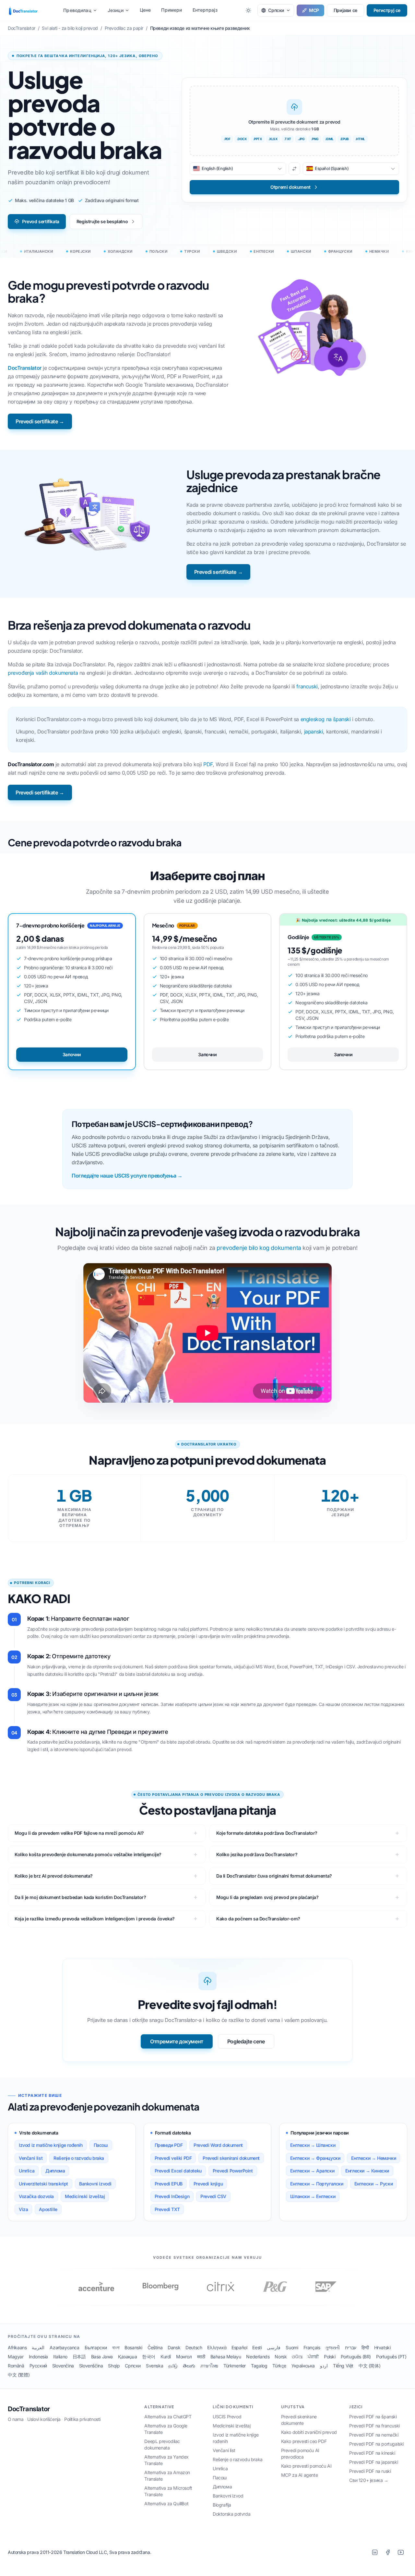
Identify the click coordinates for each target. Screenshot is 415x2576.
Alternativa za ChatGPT (168, 2417)
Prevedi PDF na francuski (374, 2426)
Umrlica (27, 2171)
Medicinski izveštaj (85, 2196)
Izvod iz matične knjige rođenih (51, 2145)
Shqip (114, 2366)
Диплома (55, 2171)
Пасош (101, 2145)
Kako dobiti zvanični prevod (309, 2432)
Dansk (174, 2347)
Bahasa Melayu (226, 2357)
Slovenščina (91, 2366)
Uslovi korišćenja (44, 2419)
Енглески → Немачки (373, 2158)
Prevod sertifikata (41, 221)
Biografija (222, 2505)
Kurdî (166, 2357)
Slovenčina (63, 2366)
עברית (351, 2347)
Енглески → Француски (315, 2158)
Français (312, 2347)
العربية (38, 2347)
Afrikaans (17, 2347)
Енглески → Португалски (317, 2184)
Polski (330, 2357)
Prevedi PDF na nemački (374, 2435)
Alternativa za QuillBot (166, 2503)
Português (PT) (391, 2357)
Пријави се (345, 10)
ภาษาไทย (209, 2366)
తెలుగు (189, 2366)
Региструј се (387, 10)
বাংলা (116, 2347)
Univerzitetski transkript (43, 2184)
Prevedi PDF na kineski (372, 2453)
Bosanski (133, 2347)
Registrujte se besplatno (102, 221)
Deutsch (194, 2347)
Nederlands (258, 2357)
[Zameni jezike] (294, 169)
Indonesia (38, 2357)
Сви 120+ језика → (369, 2480)
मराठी (201, 2357)
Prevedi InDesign (172, 2196)
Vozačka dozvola (36, 2196)
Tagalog (259, 2366)
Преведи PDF (169, 2145)
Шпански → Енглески (313, 2196)
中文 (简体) (369, 2366)
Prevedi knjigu (208, 2184)
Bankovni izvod (228, 2496)
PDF (208, 764)
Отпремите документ (177, 2041)
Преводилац (77, 10)
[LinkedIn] (375, 2552)
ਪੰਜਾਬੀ (313, 2357)
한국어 (149, 2357)
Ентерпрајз (205, 10)
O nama (16, 2419)
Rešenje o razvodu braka (79, 2158)
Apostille (48, 2209)
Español (239, 2347)
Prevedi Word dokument (218, 2145)
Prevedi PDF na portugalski (376, 2444)
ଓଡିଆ (297, 2357)
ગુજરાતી (332, 2347)
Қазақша (127, 2357)
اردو (324, 2366)
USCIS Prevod (227, 2417)
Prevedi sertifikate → (40, 421)
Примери (172, 10)
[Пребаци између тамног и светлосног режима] (248, 10)
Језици (116, 10)
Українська (303, 2366)
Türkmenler (235, 2366)
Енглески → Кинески (367, 2171)
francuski (307, 686)
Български (96, 2347)
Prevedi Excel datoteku (178, 2171)
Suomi (292, 2347)
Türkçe (279, 2366)
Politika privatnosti (82, 2419)
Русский (38, 2366)
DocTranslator (25, 368)
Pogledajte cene (246, 2041)
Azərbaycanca (64, 2347)
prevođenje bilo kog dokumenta (259, 1248)
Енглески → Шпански (313, 2145)
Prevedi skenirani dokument (231, 2158)
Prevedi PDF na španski (373, 2417)
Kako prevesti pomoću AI (306, 2466)
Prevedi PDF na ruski (370, 2471)
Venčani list (31, 2158)
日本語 (79, 2357)
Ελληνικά (217, 2347)
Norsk (281, 2357)
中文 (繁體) (19, 2375)
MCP (314, 10)
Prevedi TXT (167, 2209)
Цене (145, 10)
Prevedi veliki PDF (173, 2158)
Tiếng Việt (343, 2366)
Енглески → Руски (374, 2184)
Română (16, 2366)
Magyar (16, 2357)
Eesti (257, 2347)
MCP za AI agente (300, 2475)
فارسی (274, 2347)
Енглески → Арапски (312, 2171)
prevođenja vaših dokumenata (43, 673)
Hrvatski (382, 2347)
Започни (72, 1054)
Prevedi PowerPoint (233, 2171)
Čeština (155, 2347)
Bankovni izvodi (95, 2184)
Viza (23, 2209)
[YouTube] (401, 2552)
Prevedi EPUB (169, 2184)
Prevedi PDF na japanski (373, 2462)
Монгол (184, 2357)
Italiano (60, 2357)
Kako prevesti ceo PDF (304, 2441)
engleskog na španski (326, 719)
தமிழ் (173, 2366)
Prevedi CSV (213, 2196)
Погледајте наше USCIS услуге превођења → (127, 1176)
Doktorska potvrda (231, 2514)
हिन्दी (365, 2347)
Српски (133, 2366)
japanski (314, 732)
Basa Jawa (102, 2357)
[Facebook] (388, 2552)
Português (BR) (356, 2357)
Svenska (154, 2366)
